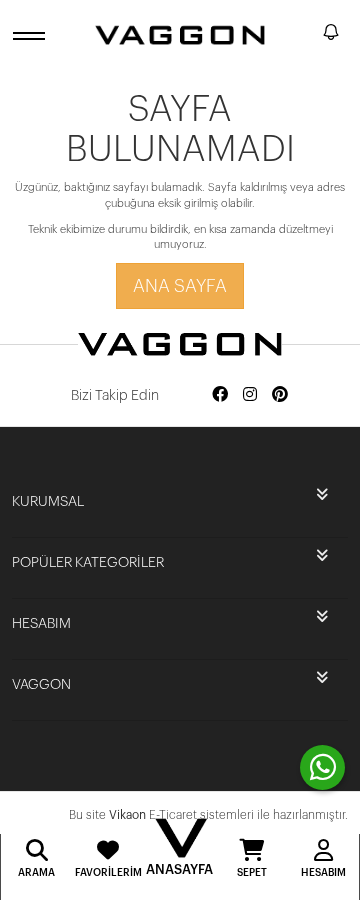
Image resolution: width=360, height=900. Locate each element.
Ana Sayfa (180, 286)
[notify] (331, 35)
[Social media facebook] (220, 395)
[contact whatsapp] (322, 767)
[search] (304, 35)
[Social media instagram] (250, 395)
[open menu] (32, 35)
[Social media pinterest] (280, 395)
